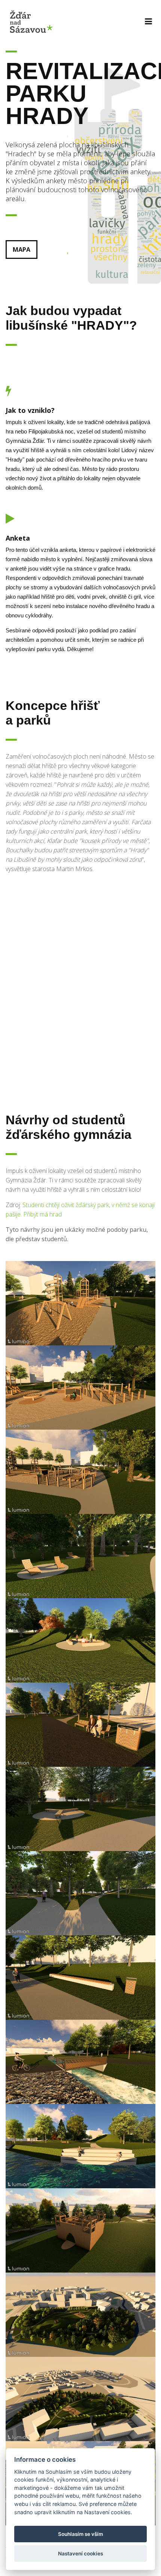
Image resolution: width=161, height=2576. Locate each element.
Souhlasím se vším (80, 2534)
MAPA (22, 250)
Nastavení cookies (80, 2554)
